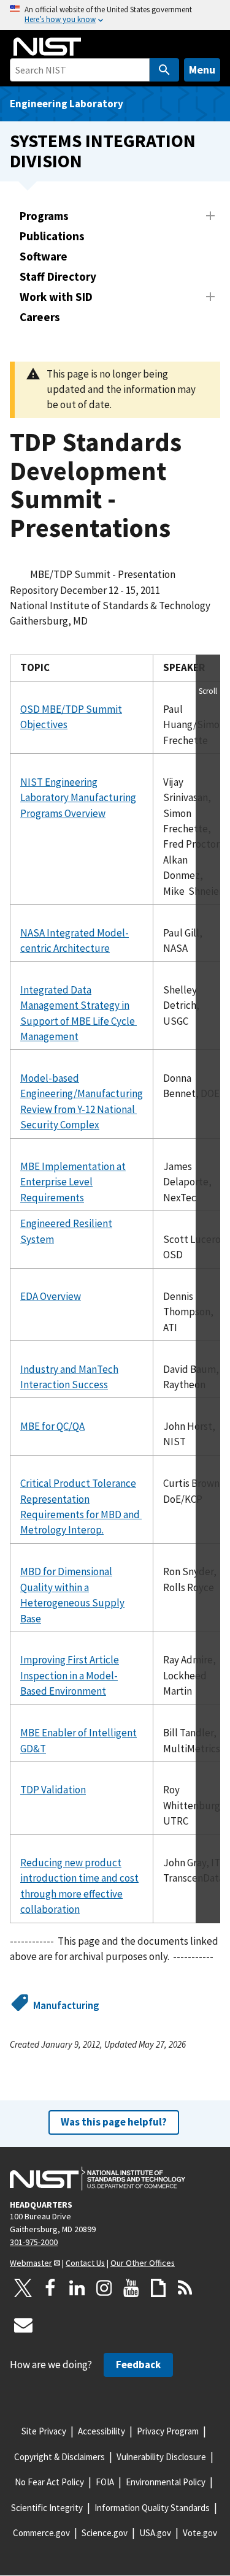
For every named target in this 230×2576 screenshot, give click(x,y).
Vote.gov (200, 2533)
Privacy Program (168, 2431)
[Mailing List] (23, 2325)
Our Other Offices (143, 2263)
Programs (44, 216)
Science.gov (105, 2533)
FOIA (105, 2482)
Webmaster (31, 2263)
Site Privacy (44, 2431)
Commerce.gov (41, 2533)
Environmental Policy (166, 2482)
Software (44, 256)
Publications (52, 236)
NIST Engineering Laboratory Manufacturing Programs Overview (78, 798)
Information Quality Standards (152, 2508)
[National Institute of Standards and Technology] (98, 2179)
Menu (202, 70)
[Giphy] (158, 2288)
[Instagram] (104, 2288)
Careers (40, 317)
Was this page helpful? (114, 2122)
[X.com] (23, 2288)
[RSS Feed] (185, 2288)
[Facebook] (50, 2288)
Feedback (138, 2365)
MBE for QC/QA (52, 1426)
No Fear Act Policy (49, 2482)
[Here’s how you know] (115, 15)
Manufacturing (66, 2005)
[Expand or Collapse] (210, 216)
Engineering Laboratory (67, 104)
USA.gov (155, 2533)
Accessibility (102, 2431)
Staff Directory (58, 276)
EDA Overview (51, 1296)
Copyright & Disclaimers (59, 2457)
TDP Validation (53, 1790)
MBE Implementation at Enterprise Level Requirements (73, 1182)
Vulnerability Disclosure (161, 2457)
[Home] (47, 47)
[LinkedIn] (77, 2288)
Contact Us (85, 2263)
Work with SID (56, 297)
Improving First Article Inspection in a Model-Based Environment (70, 1675)
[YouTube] (131, 2288)
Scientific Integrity (47, 2508)
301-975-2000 (34, 2242)
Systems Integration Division (103, 151)
